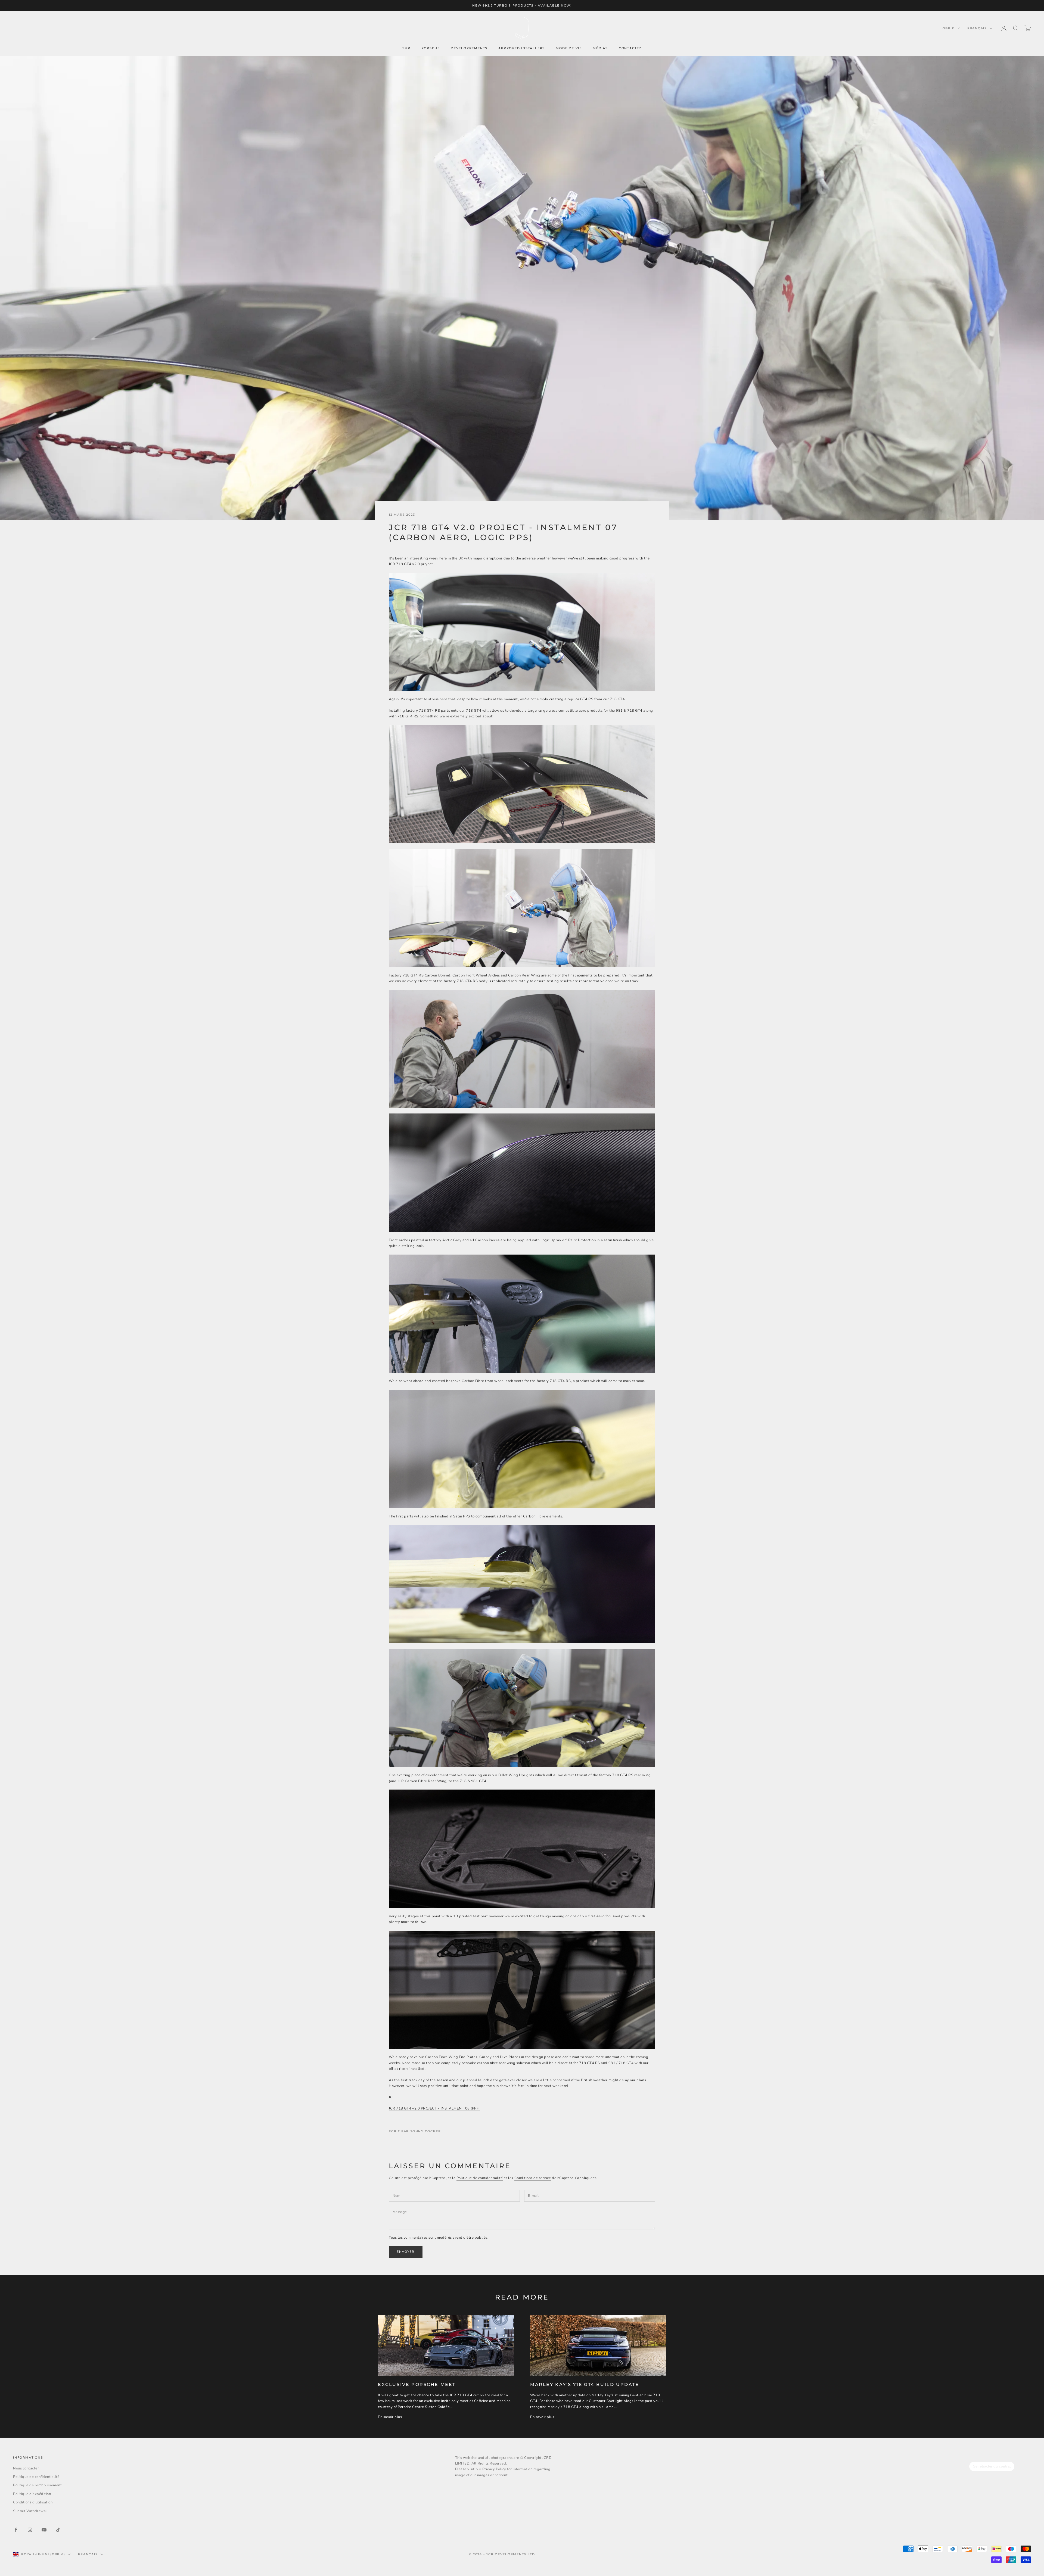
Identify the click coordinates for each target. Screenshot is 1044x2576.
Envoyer (406, 2252)
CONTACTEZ (630, 48)
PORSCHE (431, 48)
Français (977, 28)
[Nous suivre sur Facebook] (16, 2530)
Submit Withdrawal (30, 2511)
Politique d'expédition (32, 2494)
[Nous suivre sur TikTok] (58, 2530)
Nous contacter (26, 2468)
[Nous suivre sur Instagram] (30, 2530)
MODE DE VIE (569, 48)
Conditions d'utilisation (33, 2502)
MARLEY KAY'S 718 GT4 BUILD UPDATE (585, 2384)
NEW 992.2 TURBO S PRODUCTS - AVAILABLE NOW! (522, 5)
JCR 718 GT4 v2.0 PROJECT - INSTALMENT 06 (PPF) (434, 2108)
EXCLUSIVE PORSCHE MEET (417, 2384)
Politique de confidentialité (480, 2178)
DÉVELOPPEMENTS (469, 48)
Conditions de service (533, 2178)
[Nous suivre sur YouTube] (44, 2530)
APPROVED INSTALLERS (522, 48)
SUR (406, 48)
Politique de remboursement (38, 2485)
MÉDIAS (600, 48)
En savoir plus (390, 2417)
